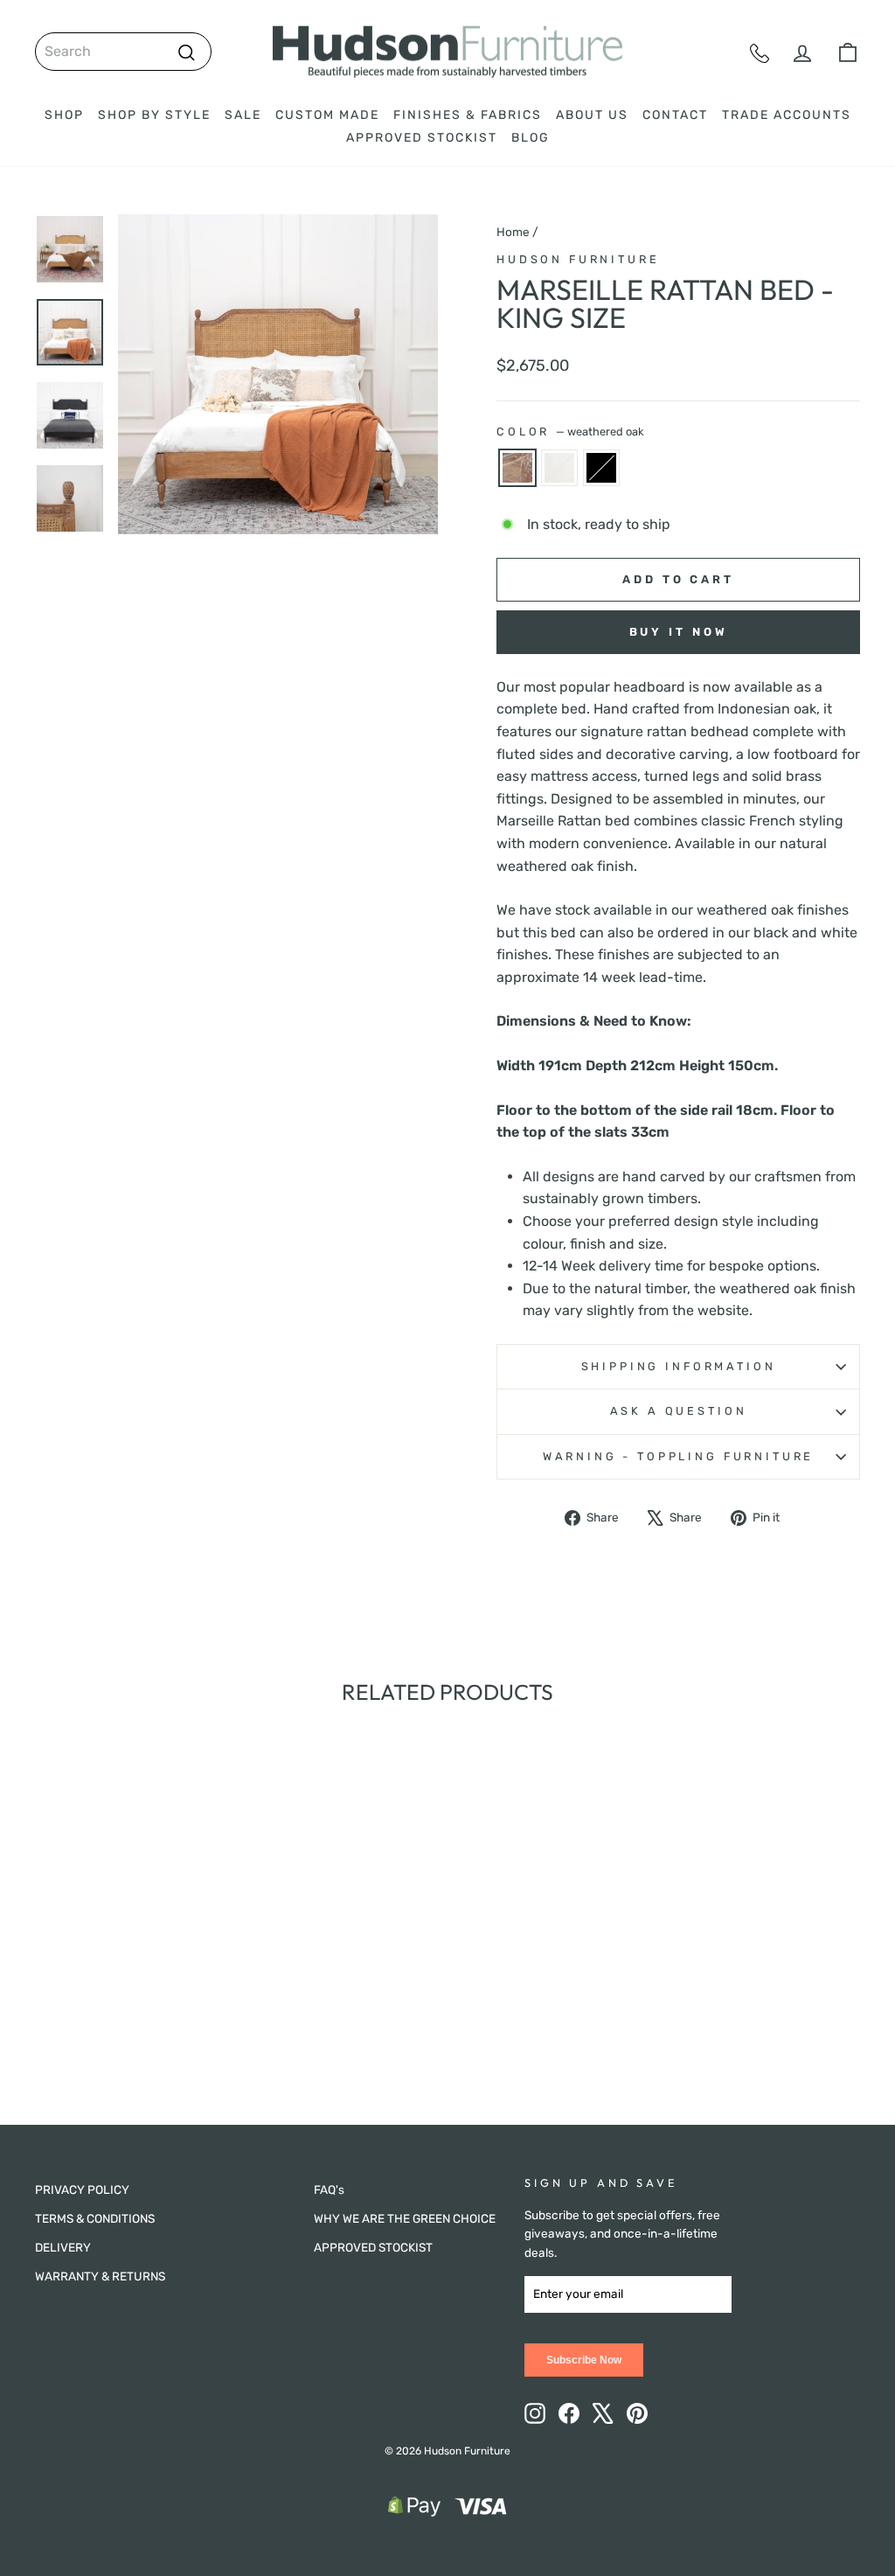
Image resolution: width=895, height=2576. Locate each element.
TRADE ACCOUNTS (787, 115)
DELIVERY (63, 2247)
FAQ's (329, 2190)
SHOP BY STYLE (154, 115)
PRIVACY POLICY (82, 2190)
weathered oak (517, 468)
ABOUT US (592, 115)
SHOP (64, 115)
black (601, 468)
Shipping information (679, 1366)
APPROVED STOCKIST (422, 138)
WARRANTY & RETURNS (100, 2276)
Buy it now (679, 632)
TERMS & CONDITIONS (95, 2218)
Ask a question (679, 1411)
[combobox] (123, 52)
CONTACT (675, 115)
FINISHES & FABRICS (468, 115)
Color (570, 432)
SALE (243, 115)
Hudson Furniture (578, 259)
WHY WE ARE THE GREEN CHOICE (405, 2218)
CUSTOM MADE (327, 115)
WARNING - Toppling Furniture (679, 1456)
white (559, 468)
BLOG (531, 138)
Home (513, 232)
